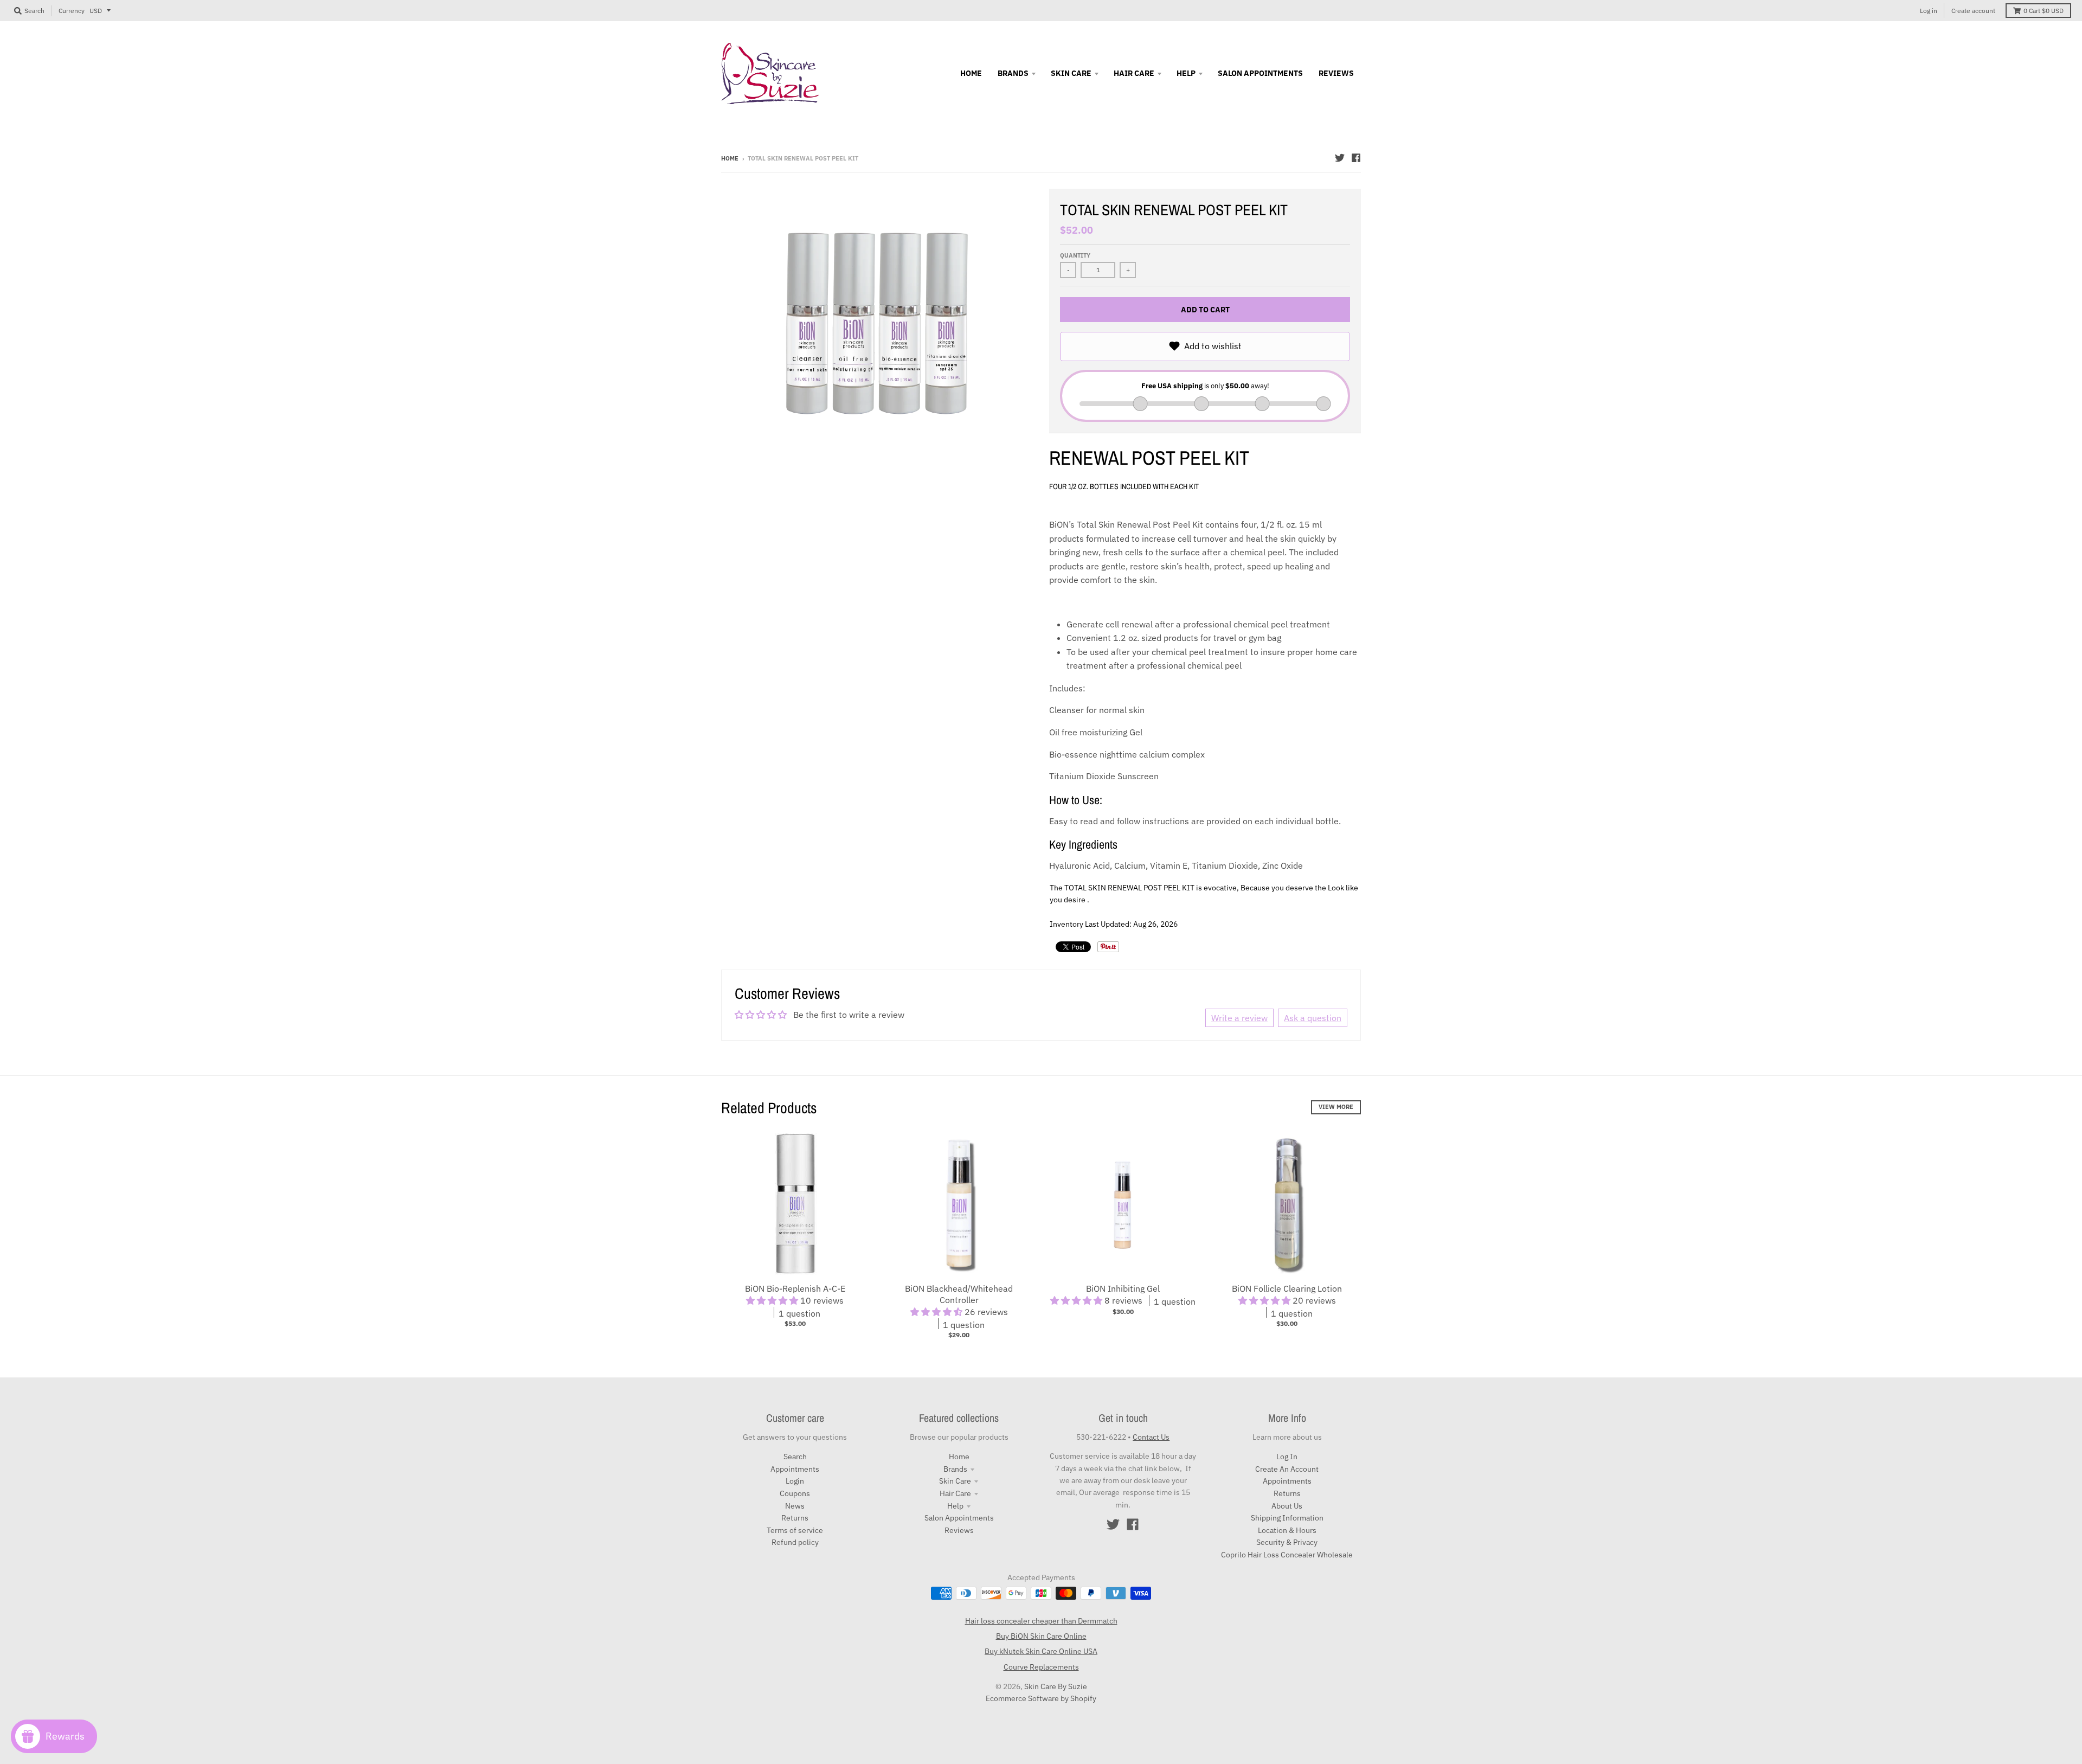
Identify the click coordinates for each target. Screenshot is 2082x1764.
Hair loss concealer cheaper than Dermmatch (1041, 1621)
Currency (72, 11)
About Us (1287, 1506)
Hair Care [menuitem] (1134, 73)
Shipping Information (1287, 1518)
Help (955, 1506)
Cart (2044, 11)
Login (795, 1481)
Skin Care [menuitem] (1071, 73)
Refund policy (795, 1542)
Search (795, 1457)
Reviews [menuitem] (1336, 73)
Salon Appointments (959, 1518)
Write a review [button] (1239, 1018)
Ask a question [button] (1313, 1018)
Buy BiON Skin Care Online (1041, 1636)
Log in (1929, 11)
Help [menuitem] (1186, 73)
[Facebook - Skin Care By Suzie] (1356, 158)
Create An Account (1287, 1469)
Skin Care (955, 1481)
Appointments (795, 1469)
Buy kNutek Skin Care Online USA (1041, 1651)
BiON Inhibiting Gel (1123, 1288)
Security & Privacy (1287, 1542)
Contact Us (1151, 1437)
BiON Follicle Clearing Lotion (1287, 1288)
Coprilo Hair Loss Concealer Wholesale (1287, 1555)
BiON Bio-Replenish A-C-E (795, 1288)
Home (730, 158)
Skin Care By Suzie (1056, 1686)
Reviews (959, 1530)
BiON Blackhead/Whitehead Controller (959, 1294)
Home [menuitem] (971, 73)
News (795, 1506)
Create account (1973, 11)
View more (1336, 1107)
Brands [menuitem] (1013, 73)
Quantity (1075, 255)
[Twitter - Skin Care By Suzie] (1340, 158)
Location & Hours (1287, 1530)
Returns (795, 1518)
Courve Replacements (1041, 1667)
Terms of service (795, 1530)
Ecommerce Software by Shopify (1041, 1698)
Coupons (795, 1493)
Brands (955, 1469)
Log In (1287, 1457)
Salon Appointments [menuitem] (1260, 73)
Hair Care (955, 1493)
